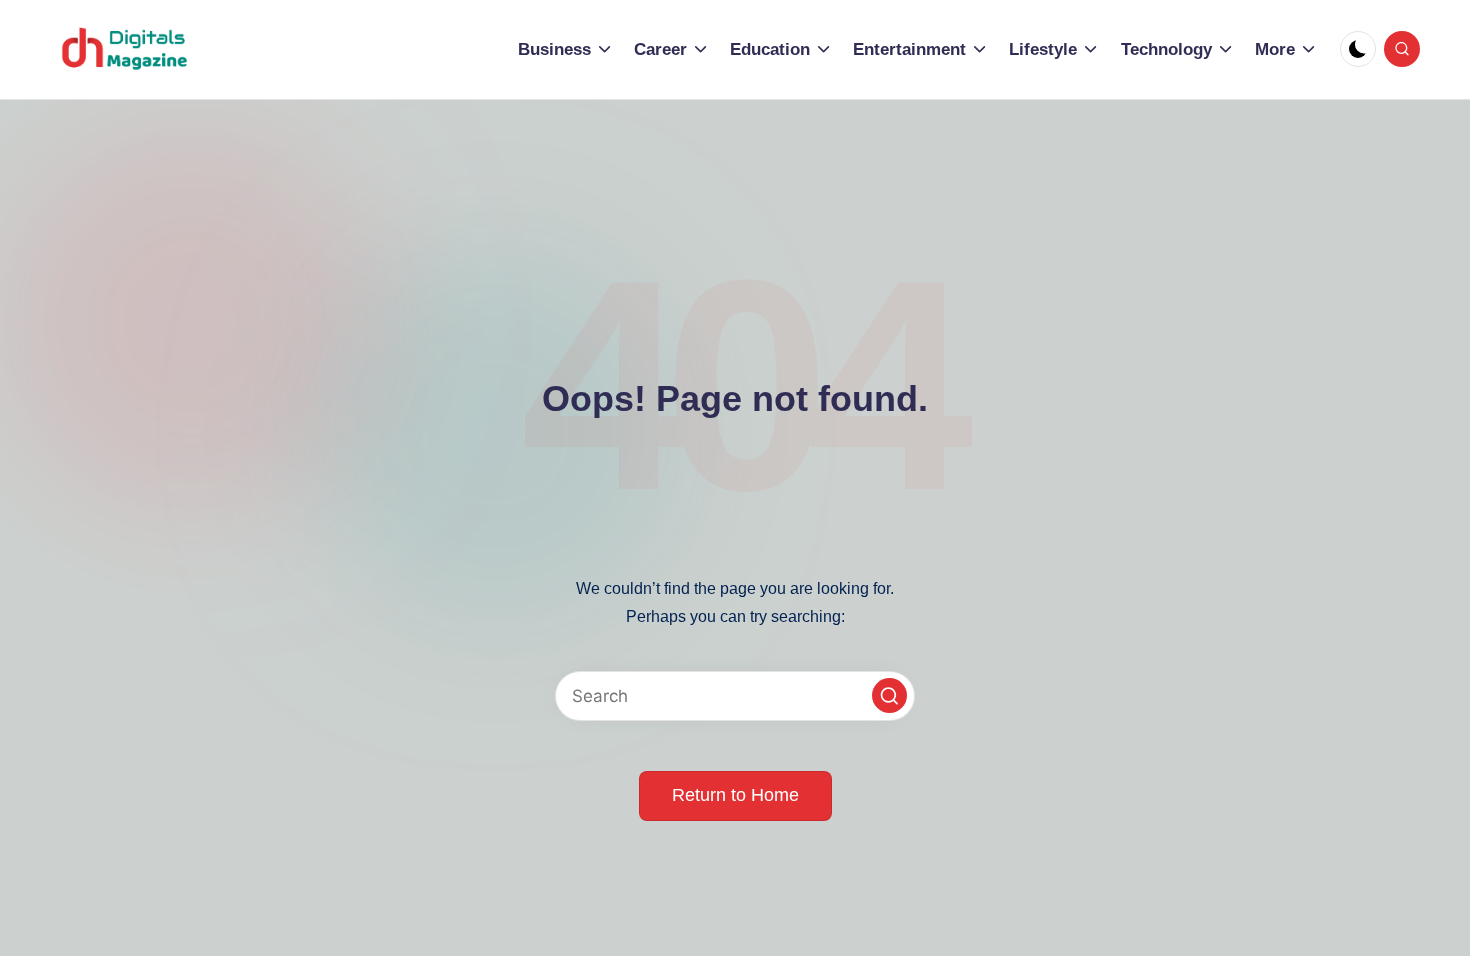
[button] (889, 695)
